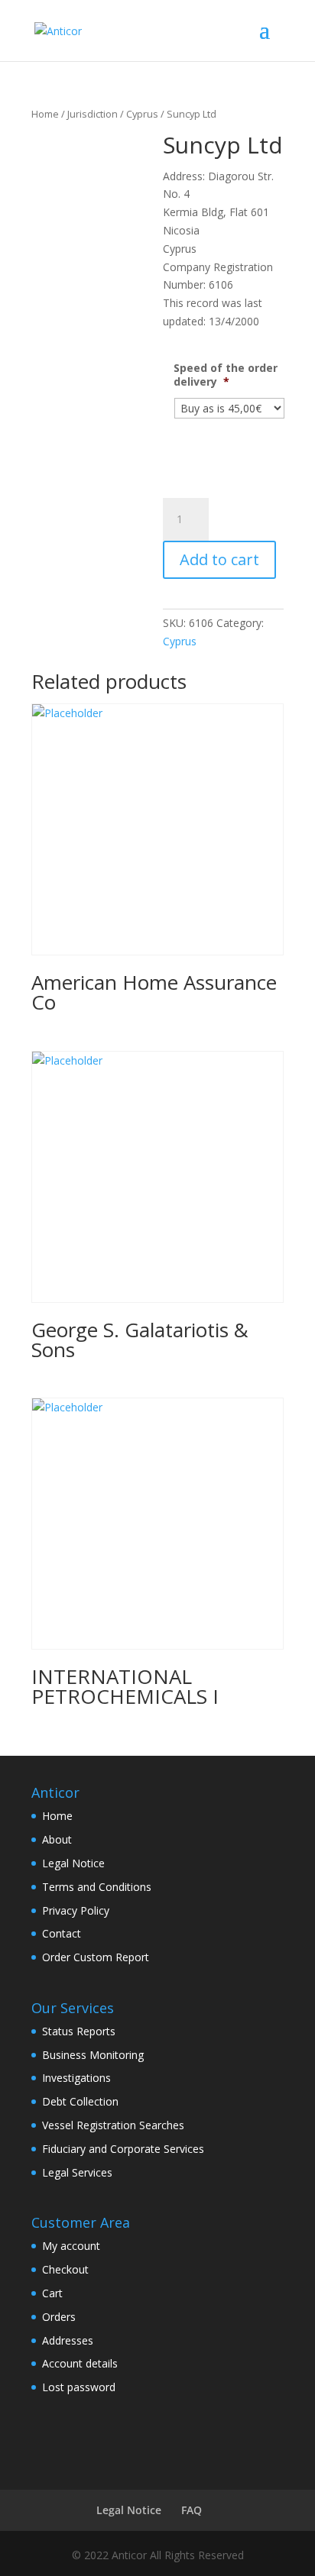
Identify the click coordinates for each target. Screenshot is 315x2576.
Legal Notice (73, 1863)
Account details (80, 2363)
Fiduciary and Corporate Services (123, 2149)
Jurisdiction (93, 114)
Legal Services (77, 2172)
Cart (52, 2293)
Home (45, 114)
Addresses (68, 2340)
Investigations (76, 2078)
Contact (62, 1933)
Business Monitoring (93, 2055)
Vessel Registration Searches (113, 2125)
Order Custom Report (96, 1957)
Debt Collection (80, 2101)
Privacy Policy (76, 1910)
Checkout (65, 2269)
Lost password (79, 2387)
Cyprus (142, 114)
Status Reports (79, 2031)
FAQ (192, 2510)
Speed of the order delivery (226, 375)
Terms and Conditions (97, 1887)
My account (71, 2246)
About (57, 1839)
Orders (59, 2317)
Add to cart (219, 559)
